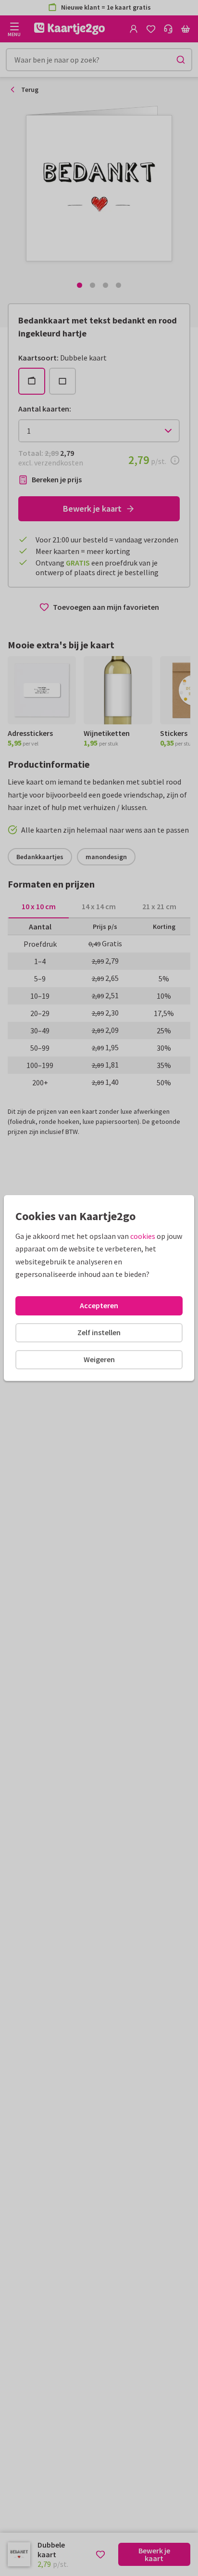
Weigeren (99, 1359)
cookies (143, 1236)
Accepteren (99, 1305)
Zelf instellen (99, 1332)
